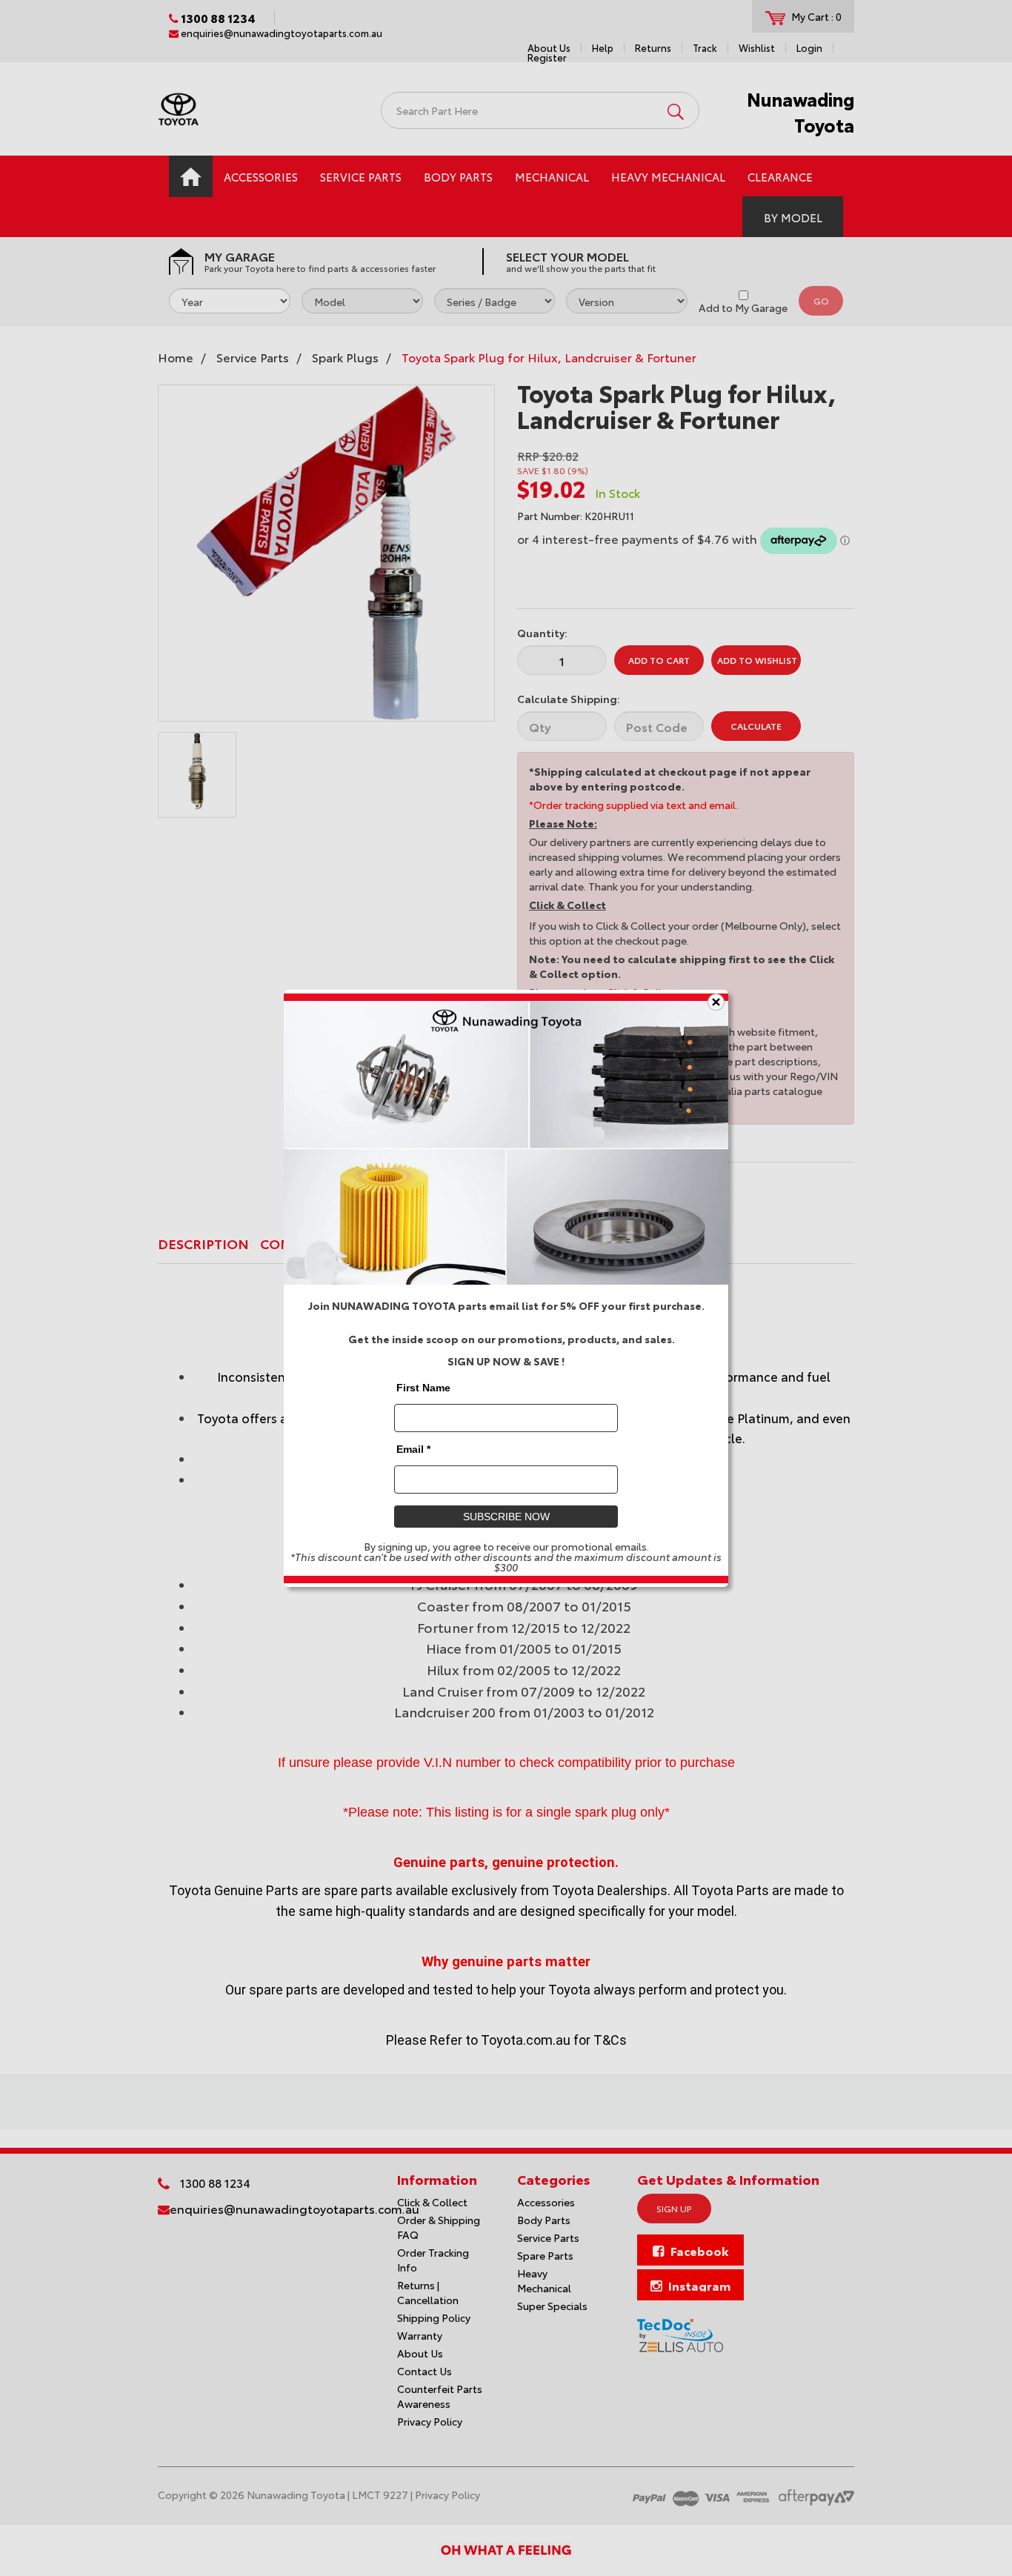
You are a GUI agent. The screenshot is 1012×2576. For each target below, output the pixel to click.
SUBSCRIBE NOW (506, 1516)
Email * (413, 1448)
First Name (423, 1387)
